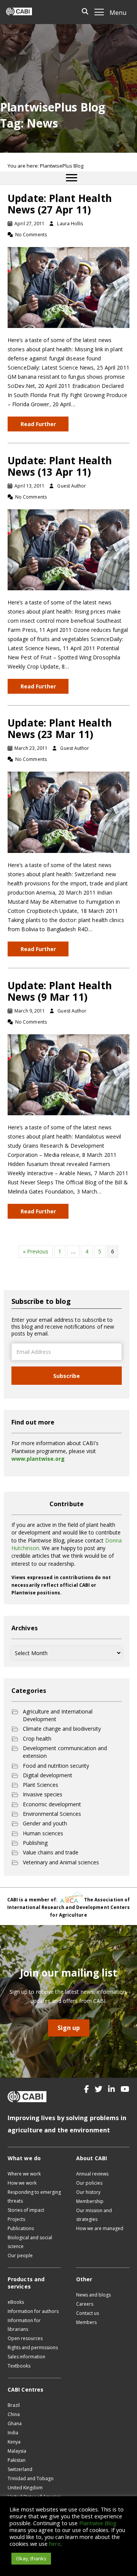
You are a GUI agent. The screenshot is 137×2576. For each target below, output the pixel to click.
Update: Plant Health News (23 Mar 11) (60, 728)
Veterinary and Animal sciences (61, 1862)
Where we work (24, 2174)
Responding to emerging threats (34, 2196)
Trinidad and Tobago (31, 2478)
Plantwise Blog (98, 2523)
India (13, 2433)
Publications (21, 2228)
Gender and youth (45, 1823)
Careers (85, 2304)
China (14, 2414)
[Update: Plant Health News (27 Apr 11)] (68, 287)
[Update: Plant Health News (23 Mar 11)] (68, 812)
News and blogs (93, 2295)
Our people (20, 2255)
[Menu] (72, 178)
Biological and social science (30, 2242)
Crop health (37, 1739)
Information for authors (33, 2311)
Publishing (35, 1843)
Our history (88, 2192)
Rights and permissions (33, 2347)
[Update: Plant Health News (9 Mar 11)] (68, 1074)
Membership (90, 2201)
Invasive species (43, 1794)
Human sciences (43, 1833)
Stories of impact (26, 2210)
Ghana (15, 2423)
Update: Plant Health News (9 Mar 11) (60, 991)
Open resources (25, 2338)
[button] (87, 2089)
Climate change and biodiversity (62, 1729)
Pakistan (17, 2460)
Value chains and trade (51, 1852)
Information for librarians (24, 2325)
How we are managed (100, 2228)
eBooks (16, 2302)
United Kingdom (25, 2488)
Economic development (52, 1804)
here (55, 2544)
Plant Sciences (41, 1785)
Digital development (48, 1775)
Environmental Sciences (52, 1814)
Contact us (88, 2313)
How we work (22, 2183)
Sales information (26, 2357)
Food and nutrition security (56, 1766)
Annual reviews (92, 2174)
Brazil (14, 2405)
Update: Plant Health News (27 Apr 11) (60, 204)
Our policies (89, 2183)
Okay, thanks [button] (31, 2558)
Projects (16, 2219)
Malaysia (17, 2451)
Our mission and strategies (94, 2215)
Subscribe (67, 1376)
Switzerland (20, 2469)
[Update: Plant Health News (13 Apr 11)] (68, 549)
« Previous (36, 1251)
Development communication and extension (65, 1752)
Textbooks (19, 2366)
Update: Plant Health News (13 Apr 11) (60, 466)
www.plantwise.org (38, 1459)
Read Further (38, 424)
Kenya (14, 2442)
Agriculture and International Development (58, 1715)
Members (86, 2322)
